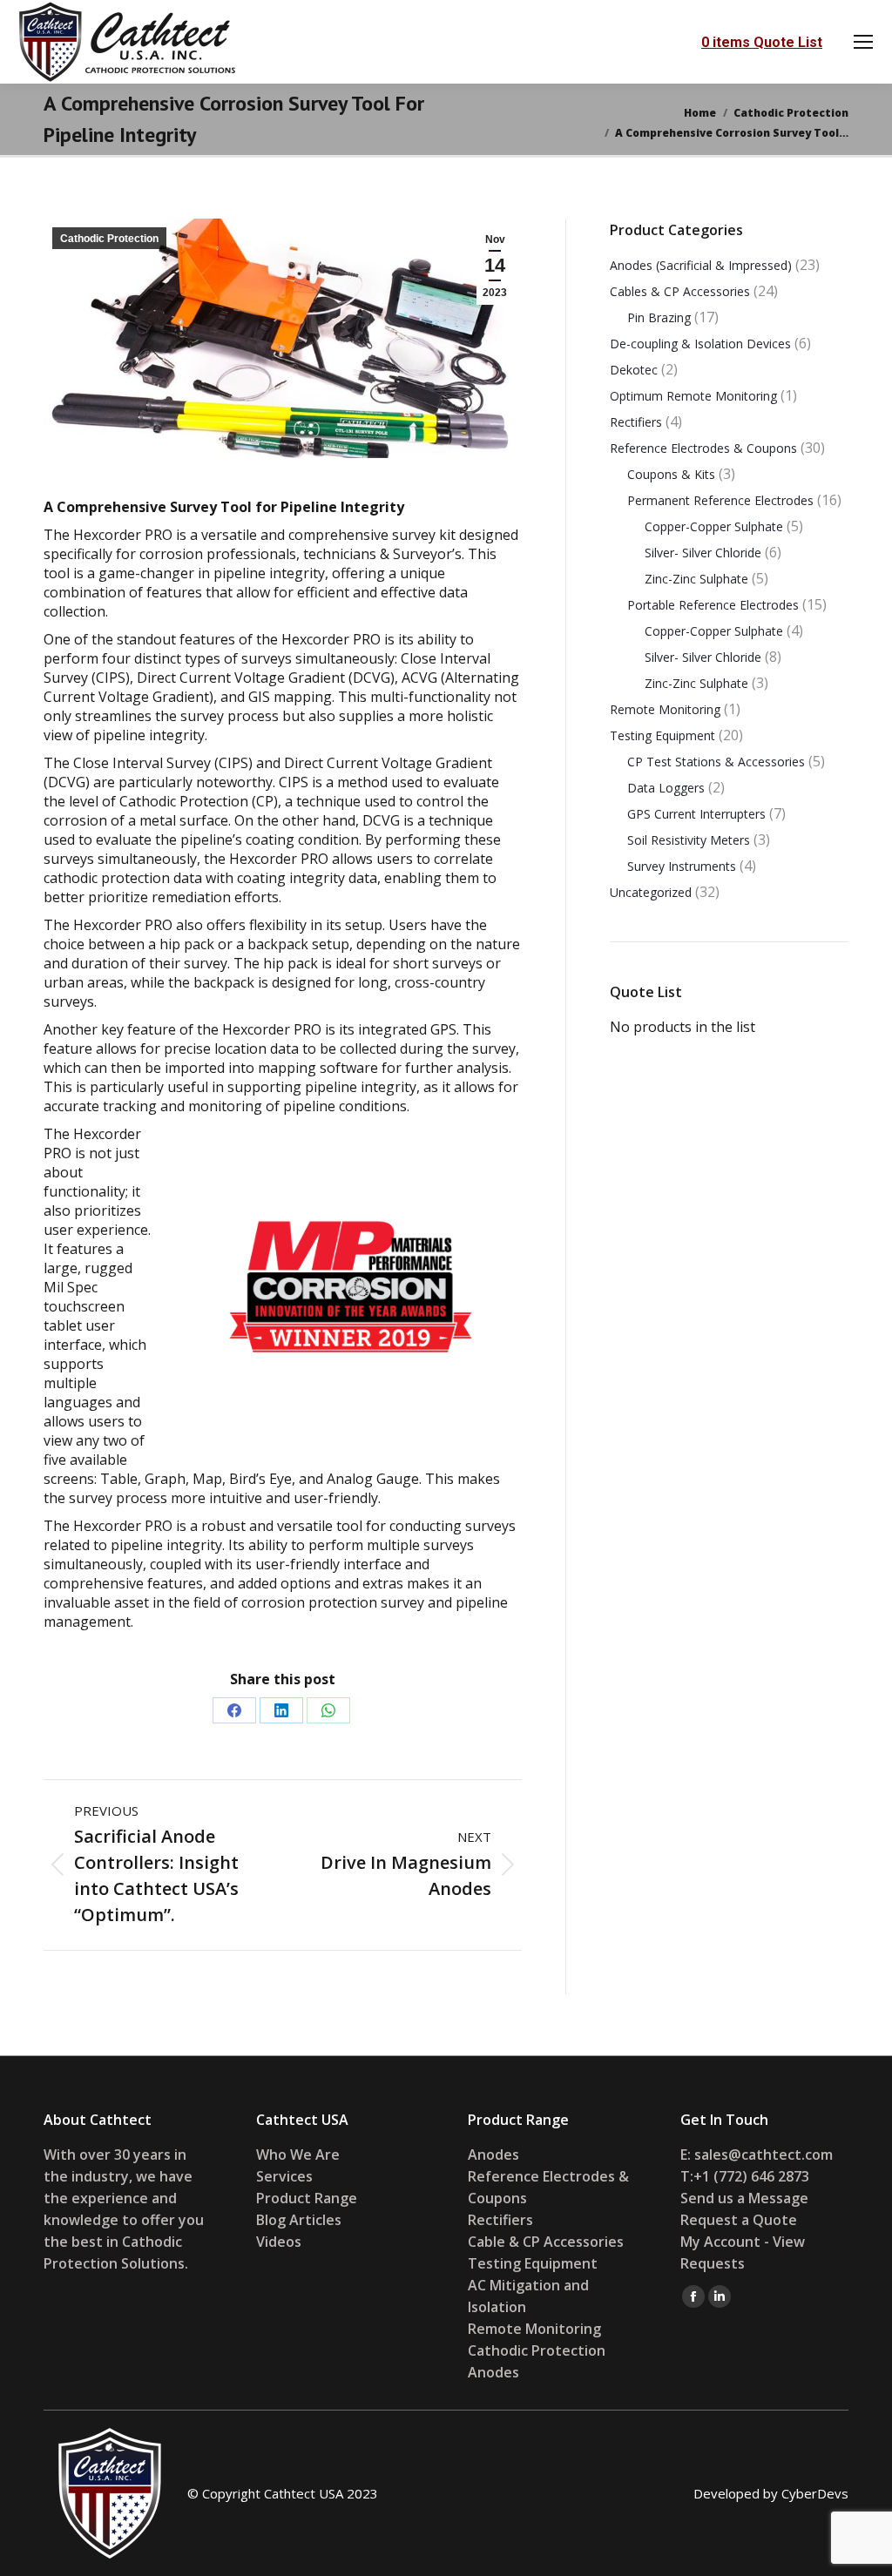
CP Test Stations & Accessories (716, 762)
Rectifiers (636, 422)
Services (284, 2176)
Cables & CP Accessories (680, 291)
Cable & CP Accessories (546, 2242)
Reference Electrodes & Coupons (703, 448)
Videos (279, 2242)
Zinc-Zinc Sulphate (696, 579)
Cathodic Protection (109, 239)
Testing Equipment (662, 735)
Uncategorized (651, 892)
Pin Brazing (659, 317)
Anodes (493, 2155)
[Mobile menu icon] (863, 42)
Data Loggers (666, 788)
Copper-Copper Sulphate (714, 526)
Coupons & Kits (671, 474)
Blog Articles (299, 2220)
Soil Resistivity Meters (689, 840)
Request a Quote (739, 2220)
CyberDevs (815, 2493)
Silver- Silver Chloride (703, 553)
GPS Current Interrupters (696, 814)
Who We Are (298, 2155)
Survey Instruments (682, 866)
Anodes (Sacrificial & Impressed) (701, 265)
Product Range (307, 2198)
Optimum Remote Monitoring (693, 396)
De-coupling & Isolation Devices (700, 344)
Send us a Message (744, 2198)
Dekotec (634, 370)
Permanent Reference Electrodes (720, 500)
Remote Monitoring (665, 709)
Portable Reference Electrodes (713, 605)
